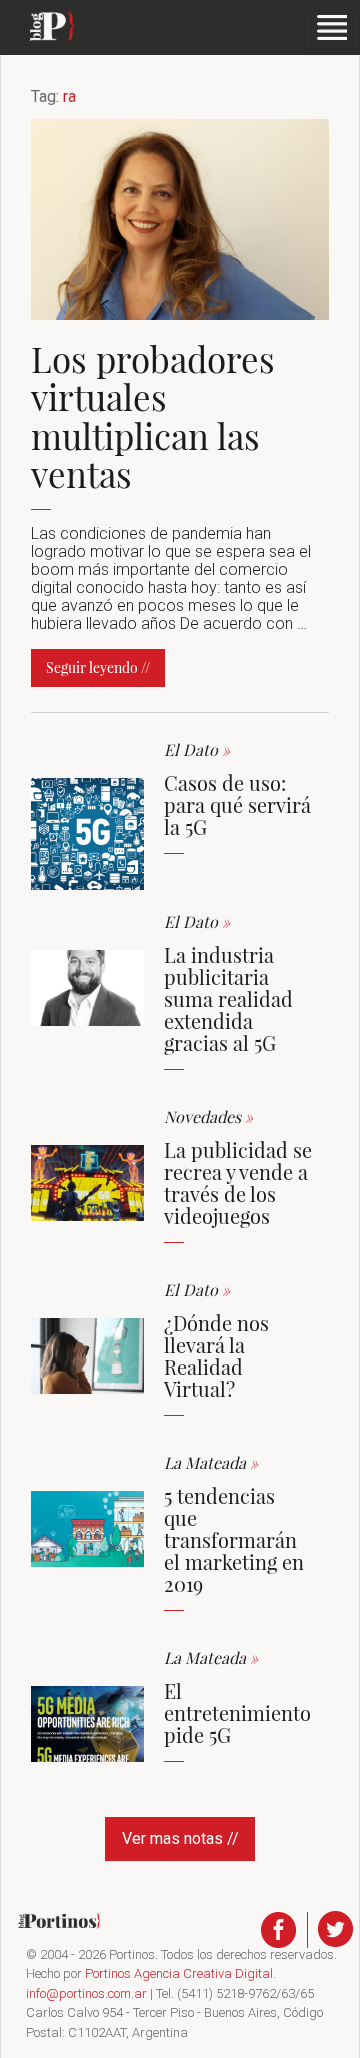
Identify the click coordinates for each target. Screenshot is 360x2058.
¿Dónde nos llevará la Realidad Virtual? (216, 1355)
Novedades (208, 1116)
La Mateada (211, 1462)
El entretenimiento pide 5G (237, 1712)
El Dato (197, 749)
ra (69, 96)
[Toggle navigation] (332, 30)
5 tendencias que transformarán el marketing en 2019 (234, 1539)
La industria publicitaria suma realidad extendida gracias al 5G (228, 998)
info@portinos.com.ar (86, 1993)
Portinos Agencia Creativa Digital (179, 1973)
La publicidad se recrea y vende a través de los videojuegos (238, 1182)
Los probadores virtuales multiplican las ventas (153, 416)
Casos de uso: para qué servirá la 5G (237, 804)
